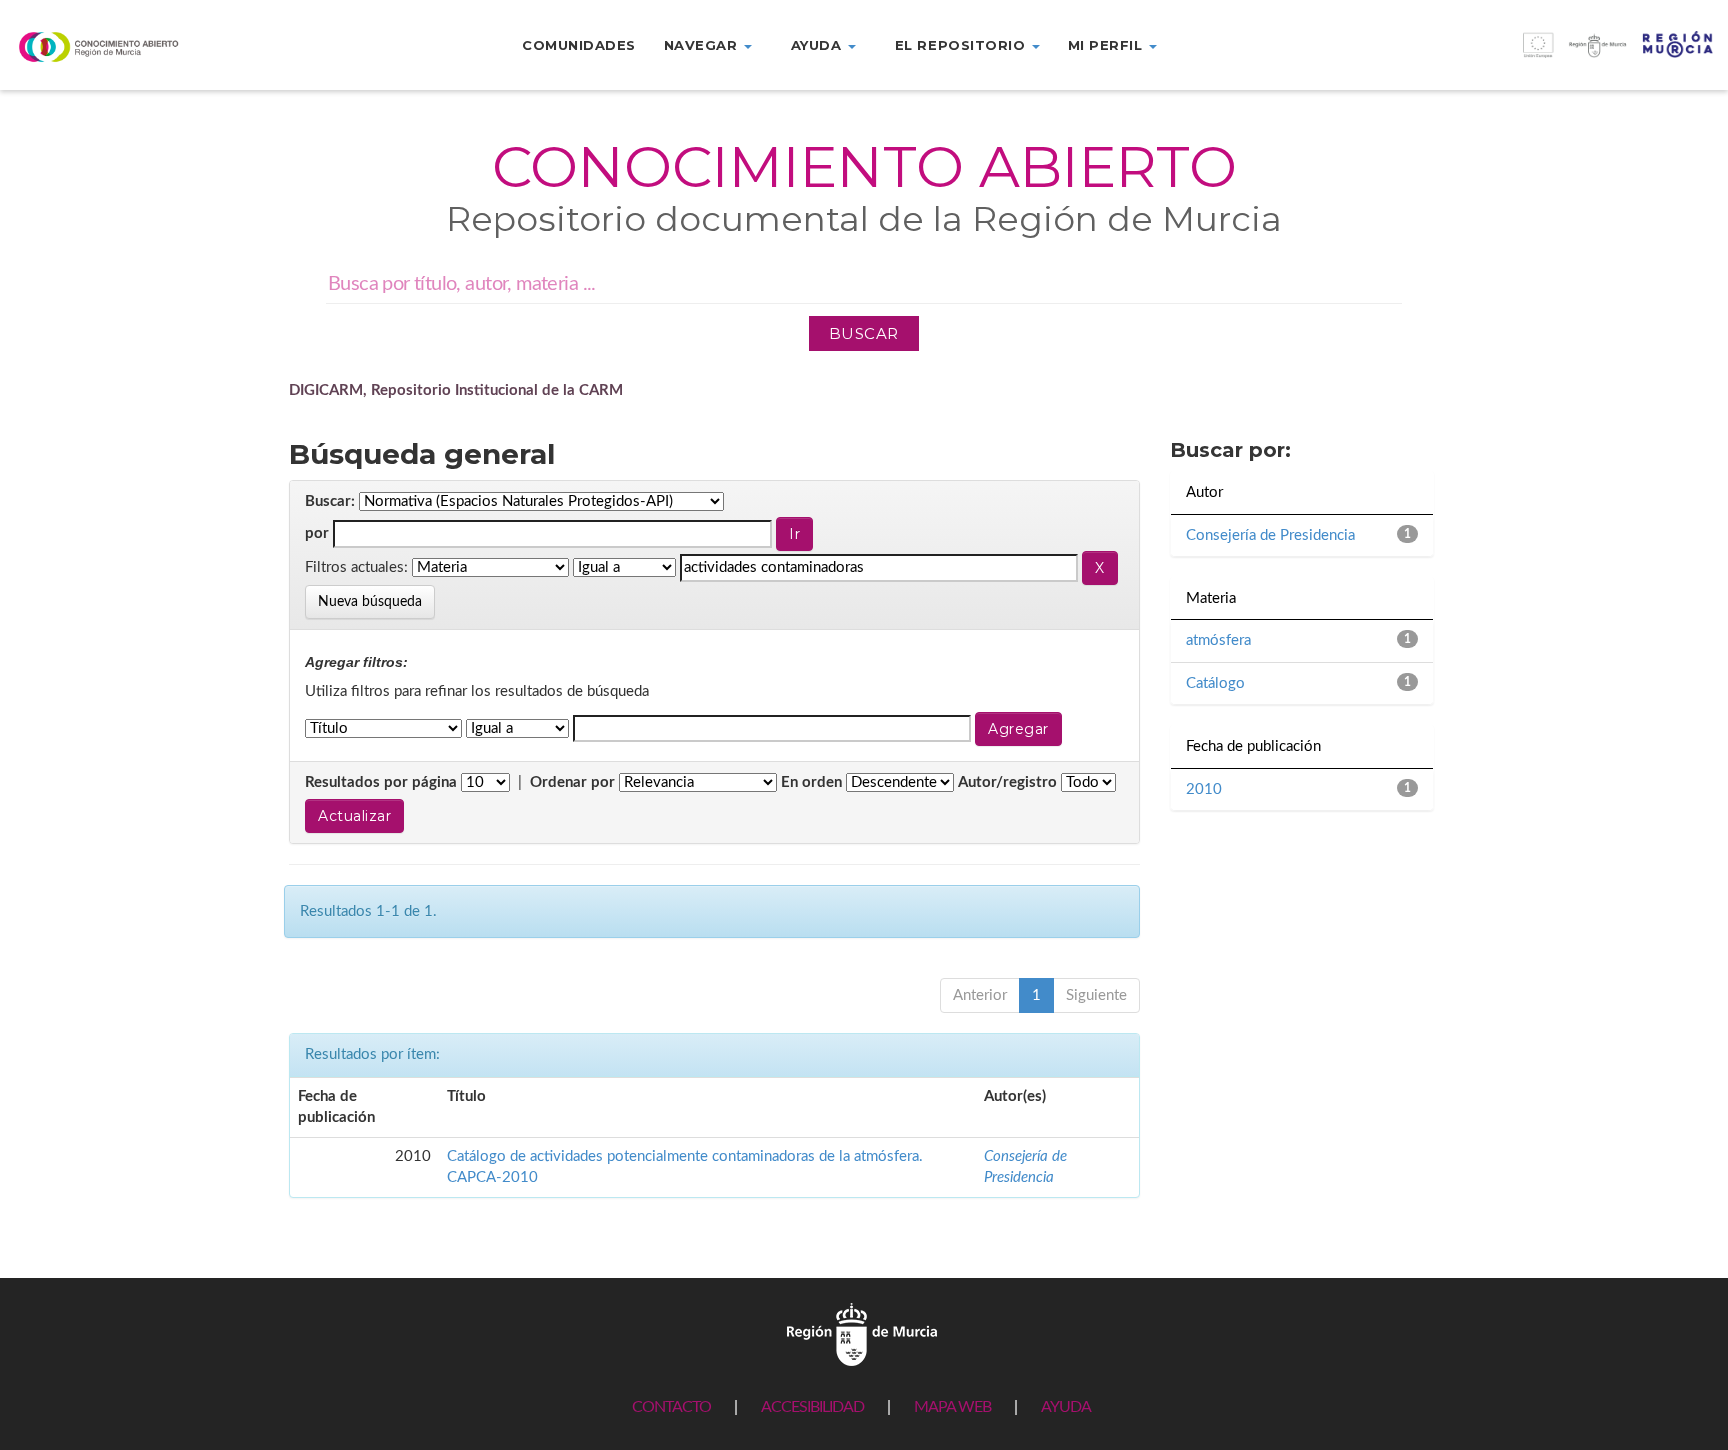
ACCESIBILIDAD (812, 1407)
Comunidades (579, 45)
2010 (1204, 789)
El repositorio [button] (962, 45)
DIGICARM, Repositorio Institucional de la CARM (456, 390)
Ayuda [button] (818, 45)
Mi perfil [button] (1107, 45)
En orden (811, 782)
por (317, 533)
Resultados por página (381, 782)
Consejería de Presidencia (1270, 535)
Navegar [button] (703, 45)
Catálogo (1215, 683)
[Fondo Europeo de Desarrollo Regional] (1512, 55)
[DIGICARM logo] (144, 46)
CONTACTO (671, 1407)
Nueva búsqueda (370, 602)
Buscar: (330, 501)
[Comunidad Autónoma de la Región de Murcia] (862, 1333)
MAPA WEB (952, 1407)
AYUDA (1066, 1407)
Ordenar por (572, 782)
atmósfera (1218, 640)
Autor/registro (1007, 782)
